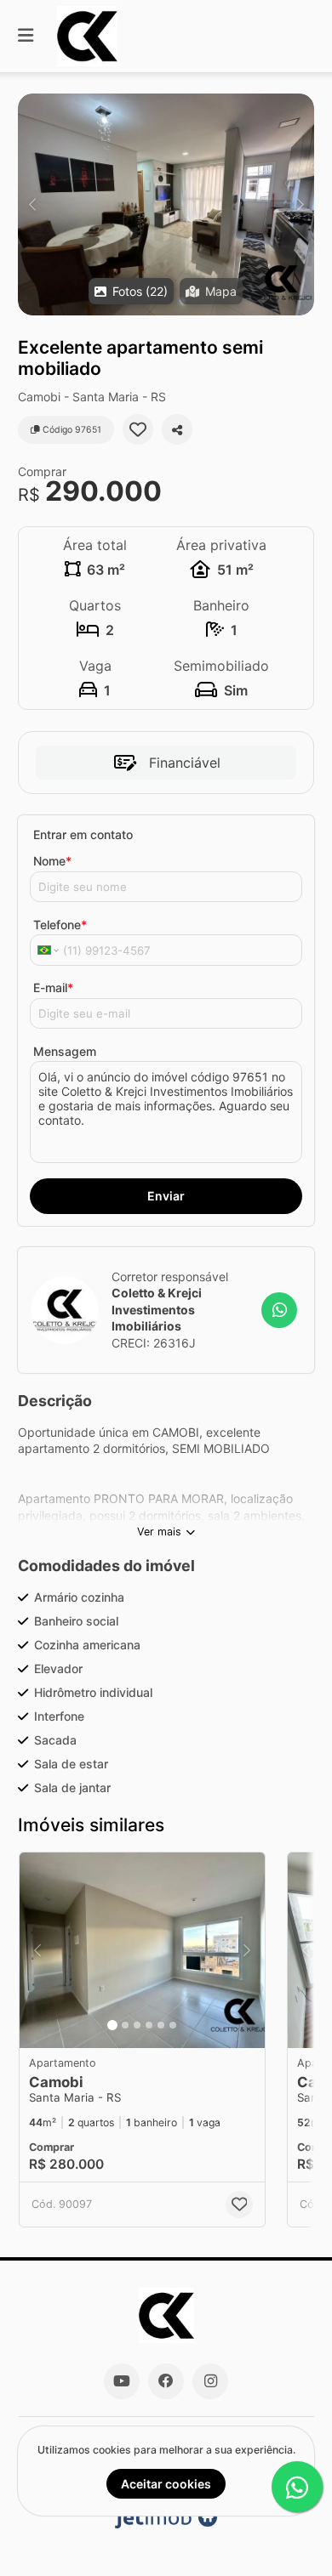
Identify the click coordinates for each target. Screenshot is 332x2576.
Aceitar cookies (166, 2484)
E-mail (53, 987)
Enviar (166, 1196)
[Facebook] (166, 2381)
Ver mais (159, 1532)
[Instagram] (210, 2381)
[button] (166, 204)
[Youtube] (122, 2381)
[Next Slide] (300, 204)
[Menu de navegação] (26, 36)
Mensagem (65, 1051)
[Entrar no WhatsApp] (279, 1310)
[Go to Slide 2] (125, 2025)
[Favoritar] (138, 429)
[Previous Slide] (32, 204)
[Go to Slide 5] (161, 2025)
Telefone (60, 925)
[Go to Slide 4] (149, 2025)
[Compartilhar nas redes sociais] (177, 429)
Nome (52, 861)
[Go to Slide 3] (137, 2025)
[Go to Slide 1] (112, 2025)
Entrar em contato (83, 834)
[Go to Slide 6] (173, 2025)
